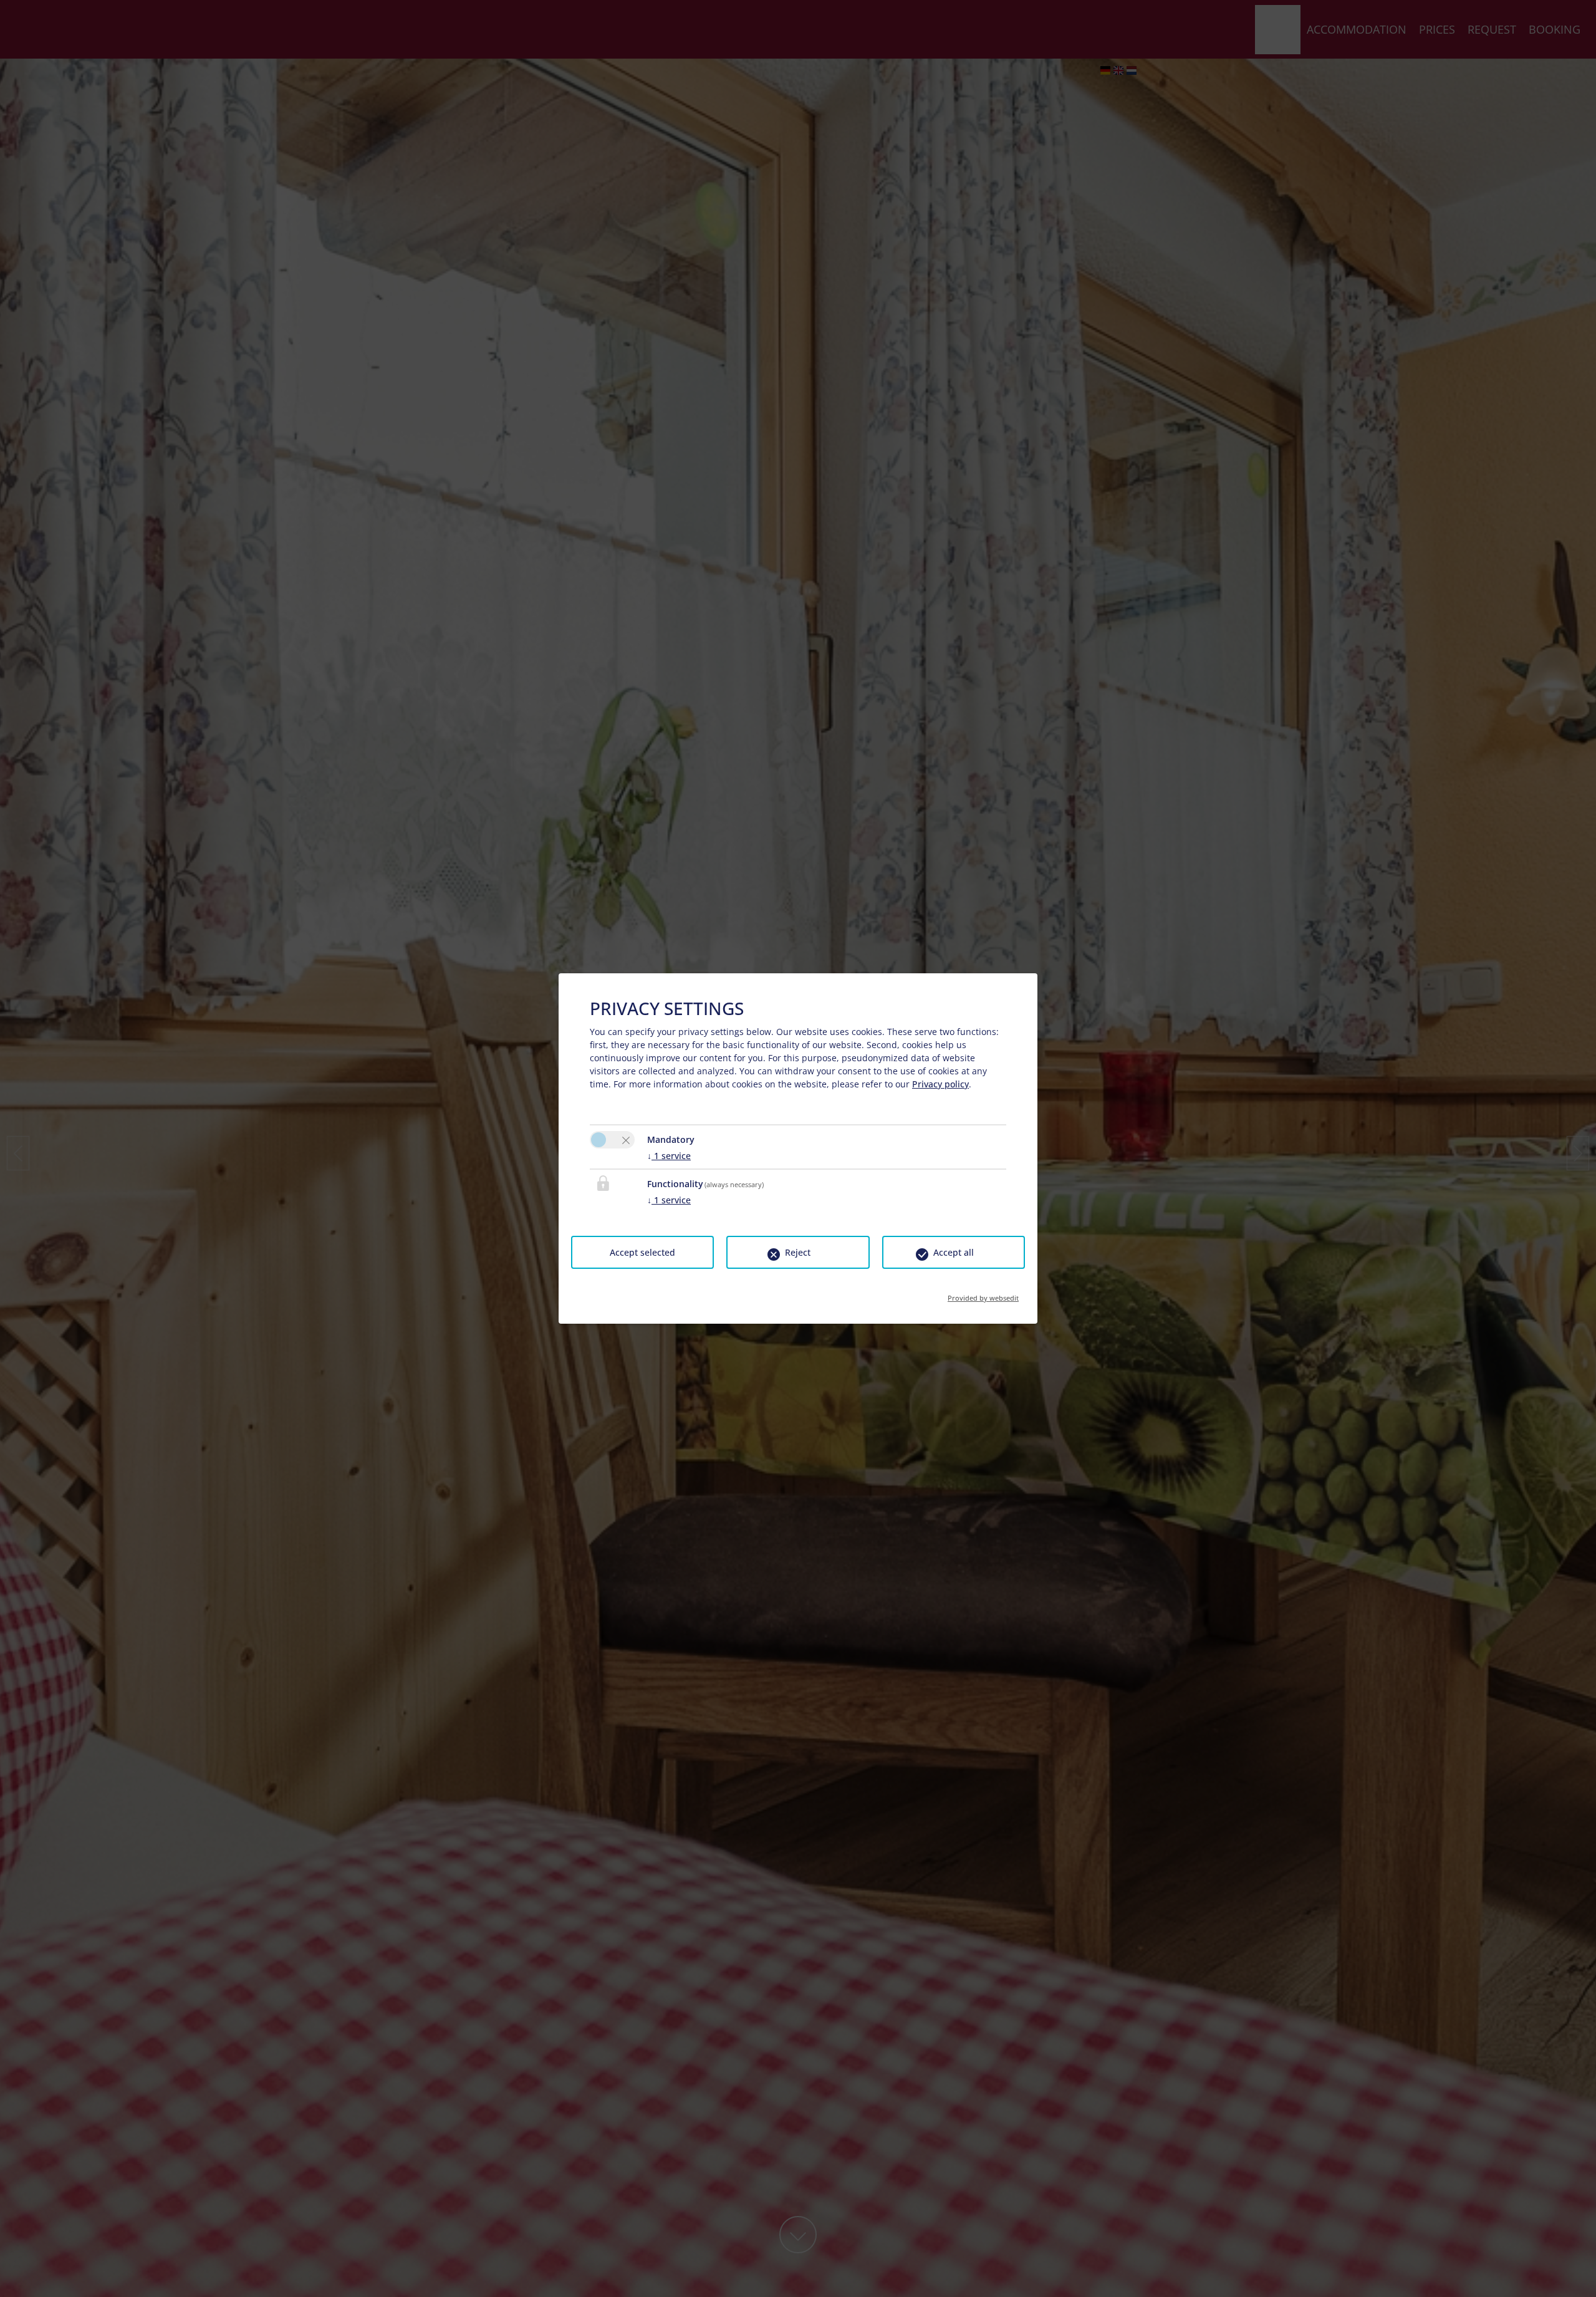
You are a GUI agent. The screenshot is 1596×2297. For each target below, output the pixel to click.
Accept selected (642, 1252)
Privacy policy (940, 1084)
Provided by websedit (983, 1294)
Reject (798, 1252)
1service (669, 1156)
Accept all (954, 1252)
